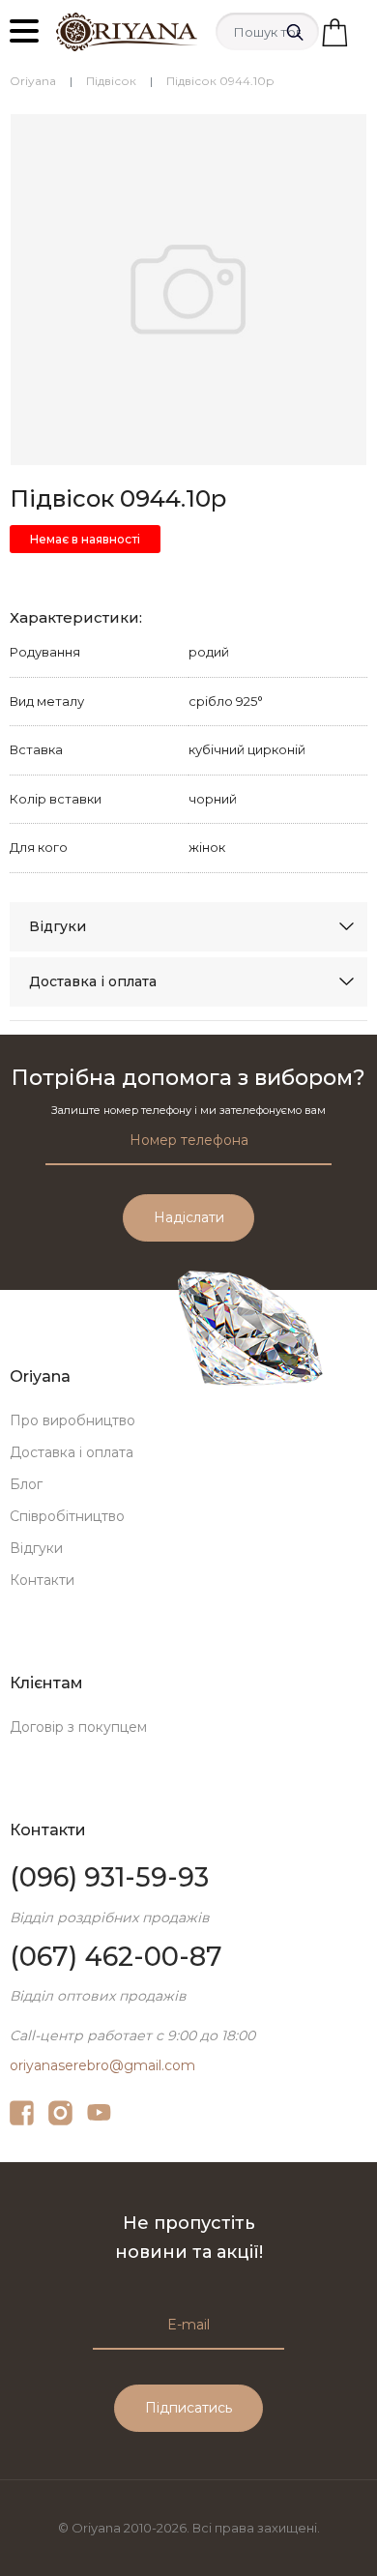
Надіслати (189, 1217)
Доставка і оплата (93, 981)
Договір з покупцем (78, 1727)
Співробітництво (67, 1516)
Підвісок (111, 81)
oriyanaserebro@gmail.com (102, 2065)
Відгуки (58, 926)
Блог (26, 1484)
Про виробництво (72, 1420)
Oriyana (33, 81)
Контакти (42, 1580)
